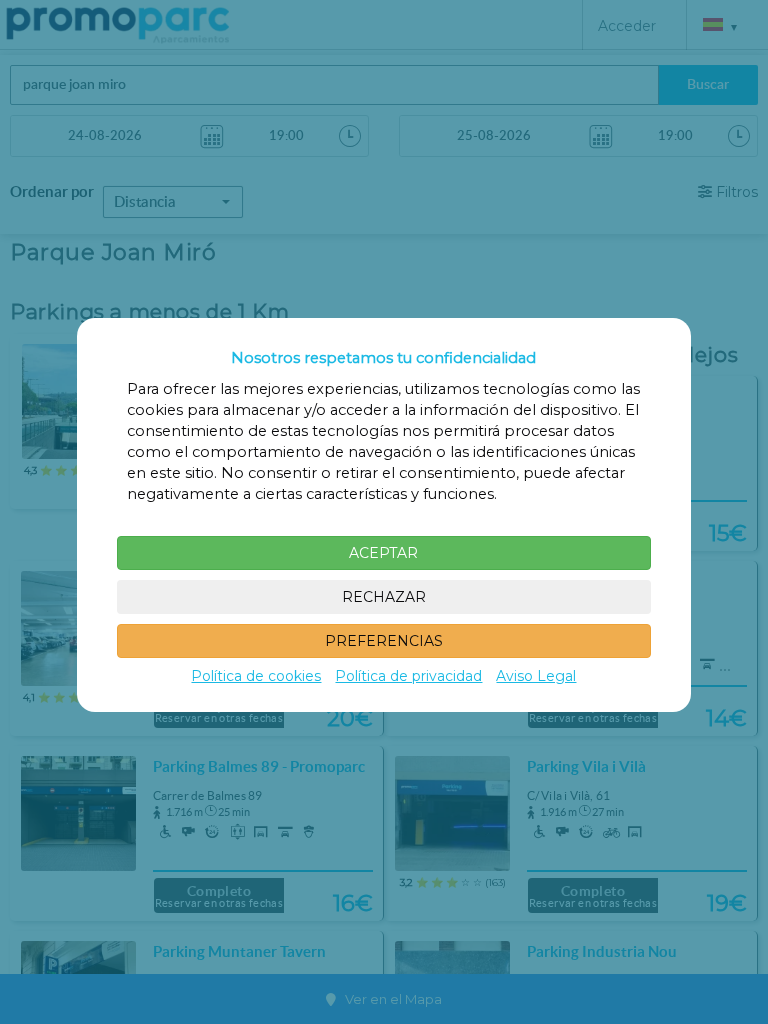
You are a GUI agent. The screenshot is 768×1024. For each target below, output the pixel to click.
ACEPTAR (383, 553)
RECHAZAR (384, 597)
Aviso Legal (536, 676)
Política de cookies (256, 676)
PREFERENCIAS (384, 641)
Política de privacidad (408, 676)
